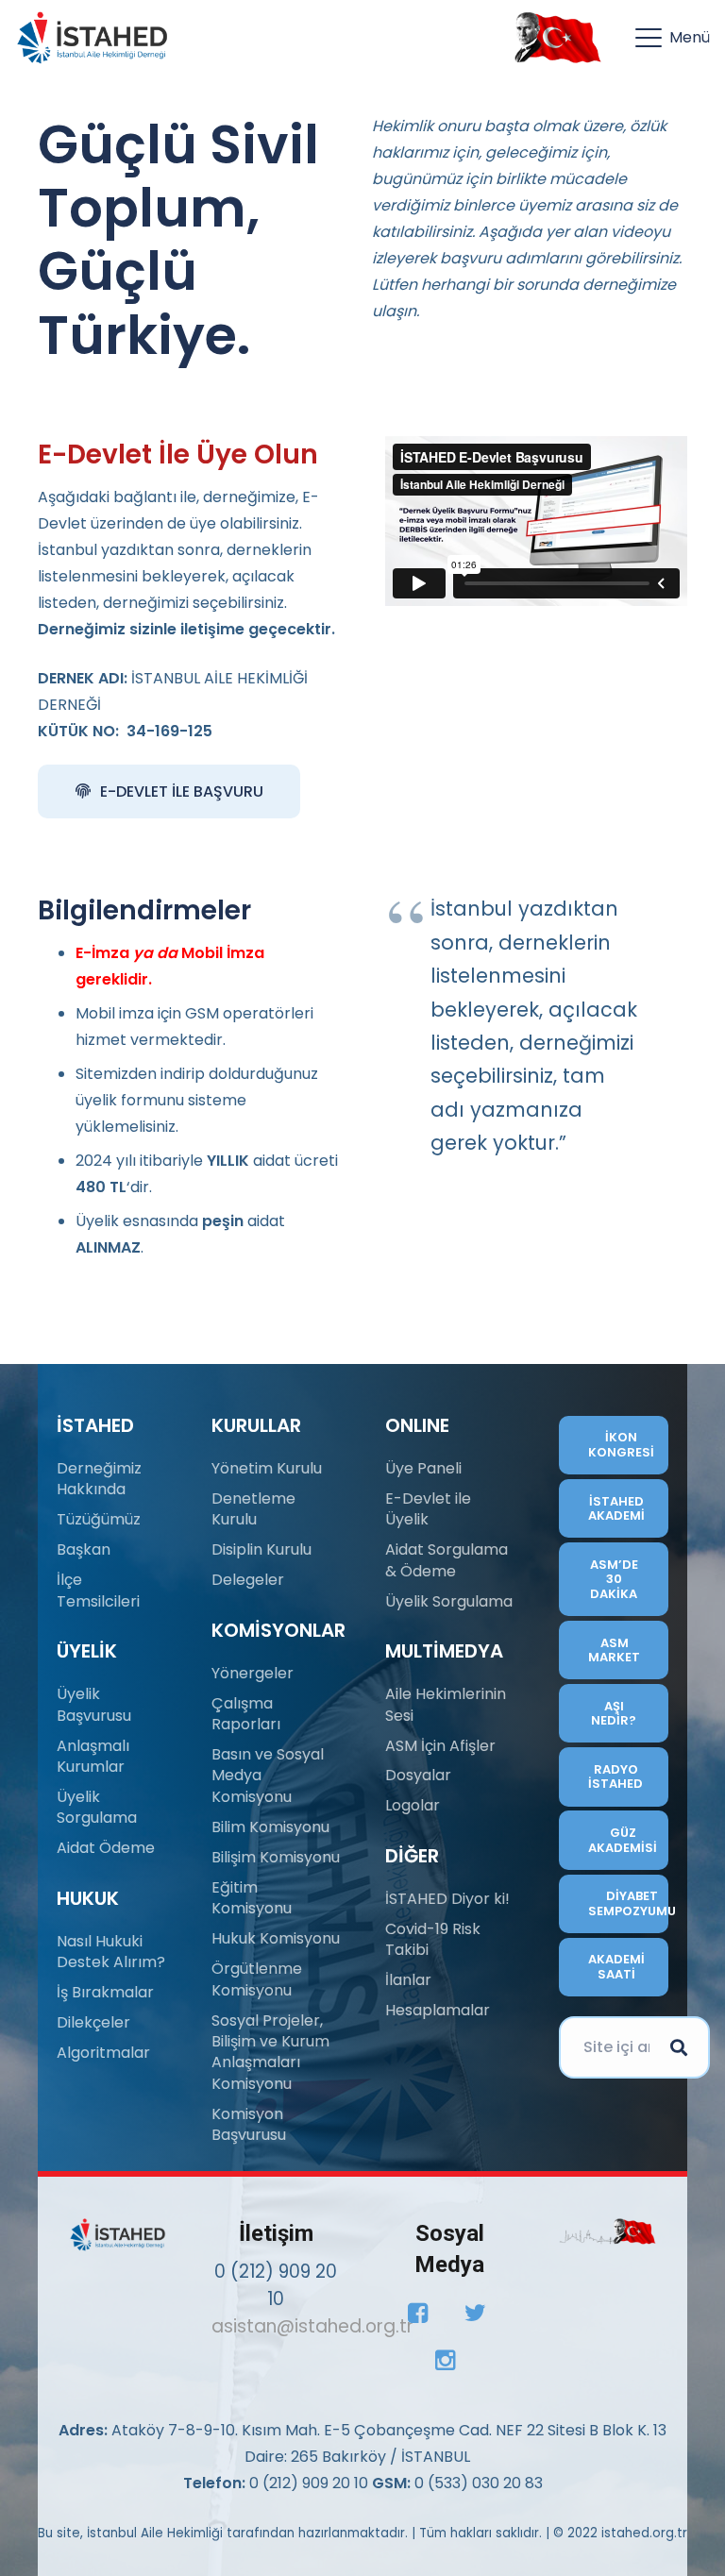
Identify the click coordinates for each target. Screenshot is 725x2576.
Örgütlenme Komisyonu (257, 1979)
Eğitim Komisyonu (252, 1898)
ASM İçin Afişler (440, 1746)
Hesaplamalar (438, 2010)
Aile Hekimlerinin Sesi (446, 1704)
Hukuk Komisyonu (276, 1938)
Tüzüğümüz (99, 1519)
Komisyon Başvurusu (249, 2124)
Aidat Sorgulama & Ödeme (447, 1560)
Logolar (413, 1805)
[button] (673, 38)
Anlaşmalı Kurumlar (93, 1756)
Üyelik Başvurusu (94, 1704)
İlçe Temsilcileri (98, 1590)
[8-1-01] (553, 38)
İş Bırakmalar (105, 1992)
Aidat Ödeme (106, 1848)
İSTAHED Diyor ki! (447, 1899)
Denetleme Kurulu (253, 1509)
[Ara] (679, 2047)
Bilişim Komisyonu (276, 1857)
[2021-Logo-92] (92, 38)
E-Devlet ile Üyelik (428, 1509)
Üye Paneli (423, 1468)
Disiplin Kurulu (261, 1549)
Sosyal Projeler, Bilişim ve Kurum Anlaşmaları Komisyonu (270, 2052)
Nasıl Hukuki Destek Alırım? (111, 1952)
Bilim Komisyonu (270, 1827)
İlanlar (408, 1980)
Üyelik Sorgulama (97, 1807)
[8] (607, 2232)
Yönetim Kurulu (267, 1468)
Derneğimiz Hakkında (99, 1479)
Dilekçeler (93, 2022)
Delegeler (248, 1580)
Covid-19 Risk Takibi (433, 1939)
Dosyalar (418, 1775)
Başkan (84, 1549)
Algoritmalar (103, 2053)
